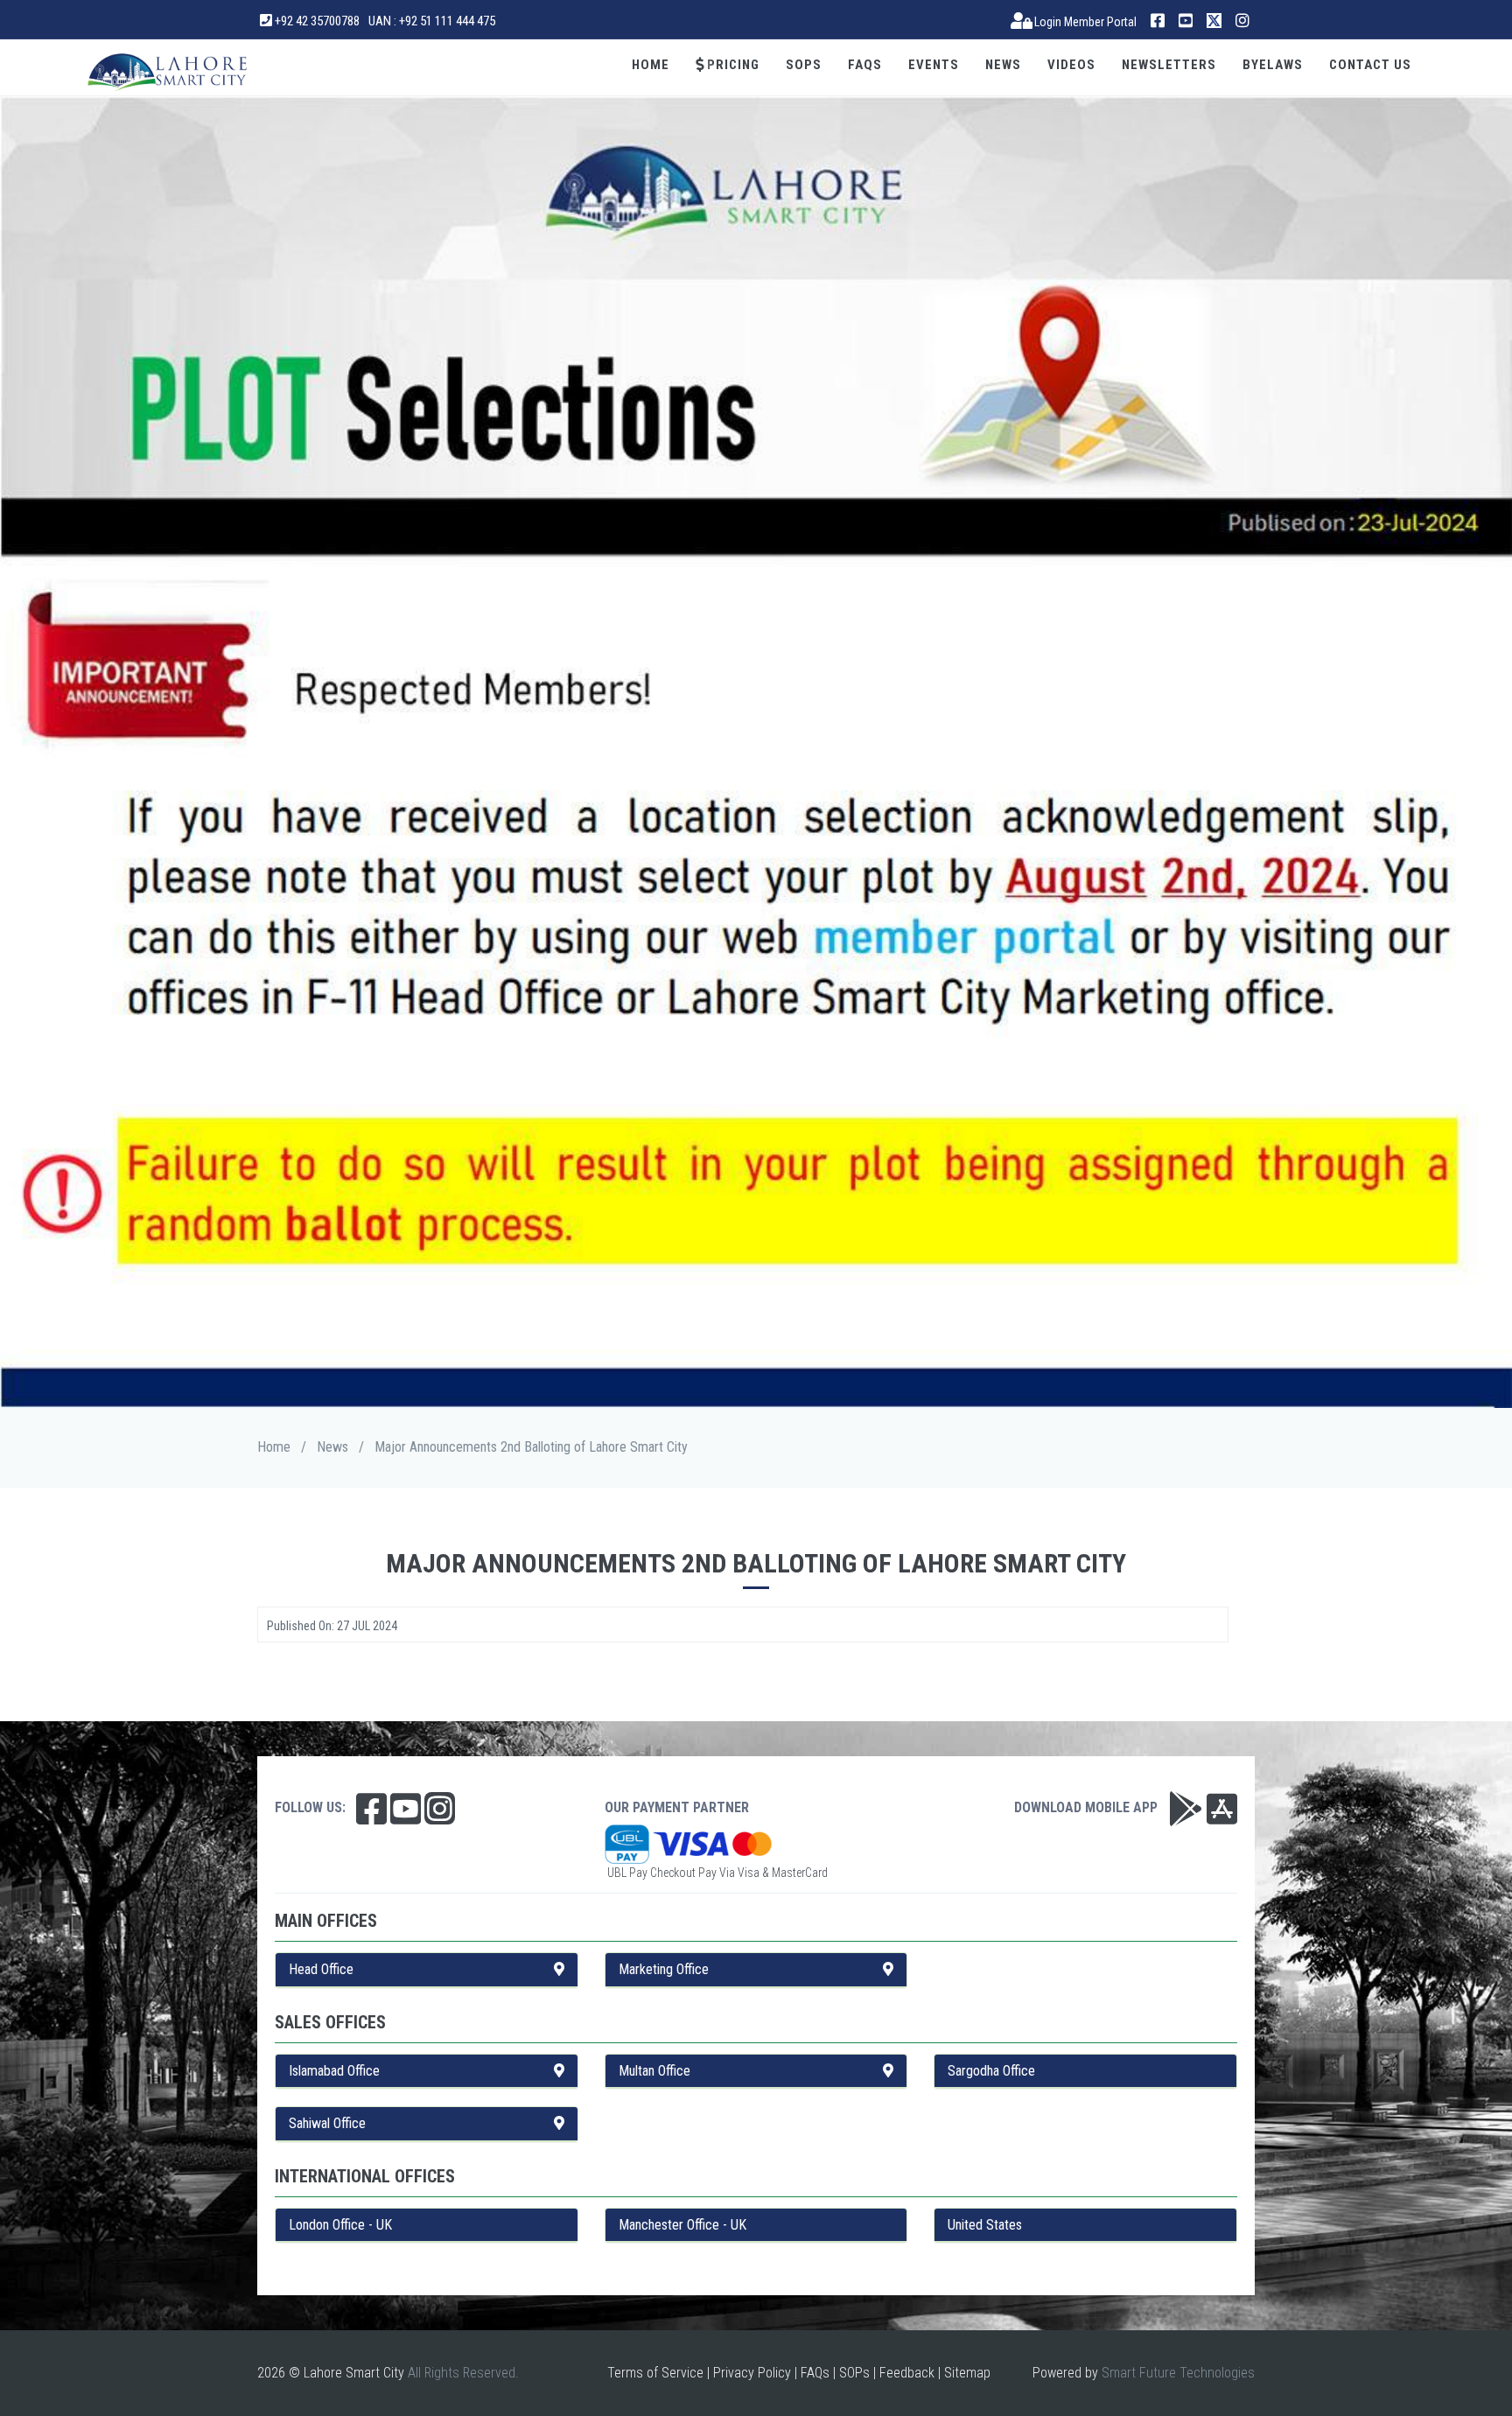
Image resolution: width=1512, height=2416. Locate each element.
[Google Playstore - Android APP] (1186, 1817)
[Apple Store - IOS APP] (1222, 1817)
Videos (1071, 65)
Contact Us (1370, 65)
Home (651, 65)
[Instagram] (440, 1817)
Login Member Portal (1084, 22)
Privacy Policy (752, 2373)
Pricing (731, 65)
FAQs (865, 65)
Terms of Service (655, 2373)
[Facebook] (371, 1817)
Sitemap (967, 2373)
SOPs (804, 65)
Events (934, 65)
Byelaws (1273, 65)
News (1003, 65)
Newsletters (1169, 65)
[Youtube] (406, 1817)
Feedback (907, 2373)
